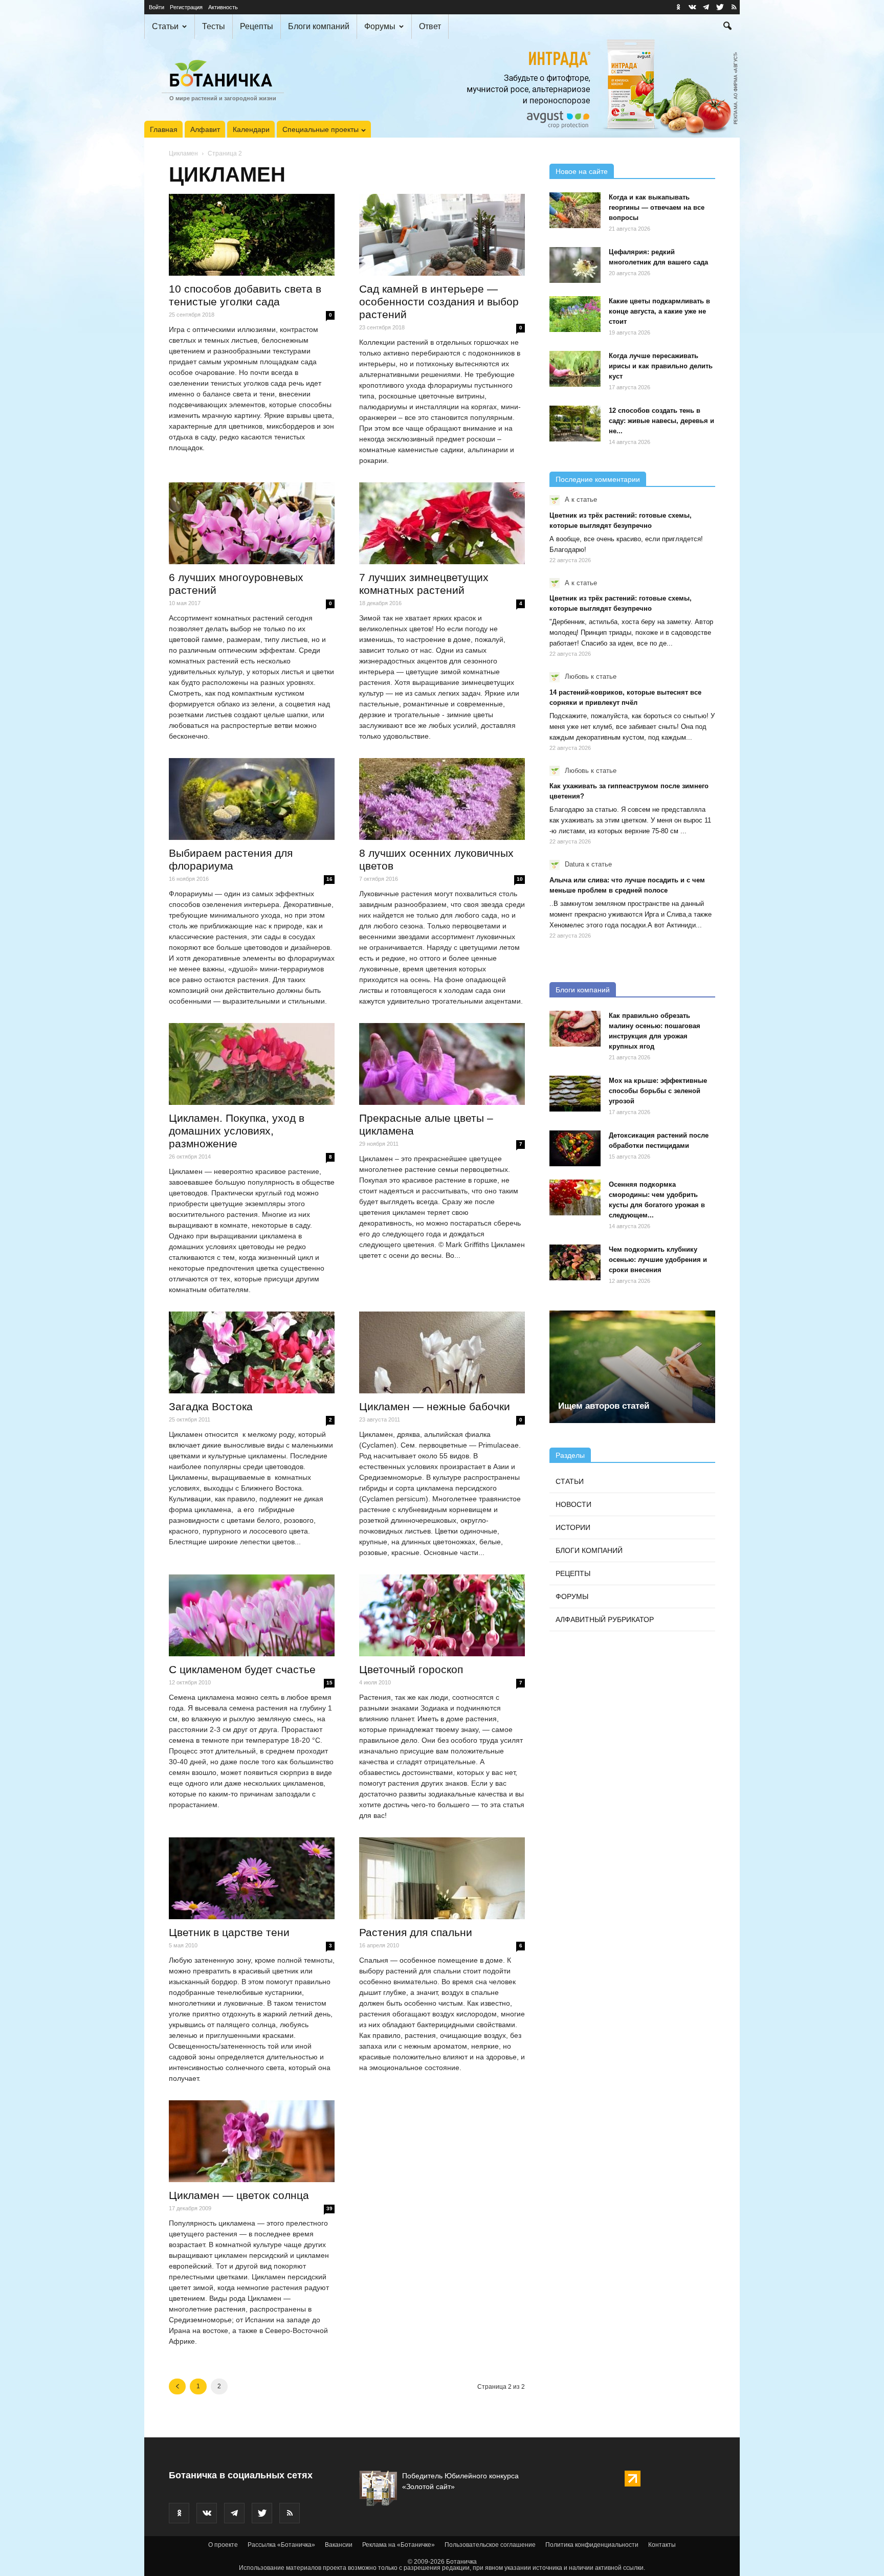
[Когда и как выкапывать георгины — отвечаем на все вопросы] (575, 210)
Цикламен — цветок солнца (239, 2195)
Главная (164, 129)
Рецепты (257, 26)
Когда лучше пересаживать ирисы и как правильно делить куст (661, 366)
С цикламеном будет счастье (242, 1669)
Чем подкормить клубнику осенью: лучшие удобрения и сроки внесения (658, 1260)
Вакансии (339, 2545)
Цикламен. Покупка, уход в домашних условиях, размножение (237, 1131)
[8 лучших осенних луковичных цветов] (442, 799)
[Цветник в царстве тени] (252, 1878)
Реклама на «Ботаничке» (399, 2545)
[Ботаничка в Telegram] (706, 7)
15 (329, 1683)
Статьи (165, 26)
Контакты (662, 2545)
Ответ (430, 26)
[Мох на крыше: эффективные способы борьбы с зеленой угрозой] (575, 1094)
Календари (251, 129)
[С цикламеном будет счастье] (252, 1615)
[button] (727, 27)
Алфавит (205, 129)
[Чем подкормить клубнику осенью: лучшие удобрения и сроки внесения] (575, 1262)
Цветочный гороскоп (411, 1669)
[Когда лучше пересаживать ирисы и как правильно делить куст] (575, 369)
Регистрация (186, 7)
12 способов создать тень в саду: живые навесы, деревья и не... (661, 421)
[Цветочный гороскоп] (442, 1615)
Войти (157, 7)
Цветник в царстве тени (229, 1932)
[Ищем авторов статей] (632, 1367)
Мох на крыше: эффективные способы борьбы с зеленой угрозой (658, 1091)
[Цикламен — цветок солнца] (252, 2141)
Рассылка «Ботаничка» (281, 2545)
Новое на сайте (582, 171)
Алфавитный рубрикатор (605, 1619)
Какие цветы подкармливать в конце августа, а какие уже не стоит (659, 311)
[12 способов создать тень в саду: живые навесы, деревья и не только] (575, 424)
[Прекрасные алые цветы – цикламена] (442, 1064)
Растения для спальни (416, 1932)
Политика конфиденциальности (592, 2545)
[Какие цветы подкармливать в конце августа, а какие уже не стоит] (575, 314)
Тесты (214, 26)
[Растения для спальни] (442, 1878)
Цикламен (183, 153)
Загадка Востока (211, 1406)
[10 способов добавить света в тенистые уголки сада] (252, 235)
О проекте (223, 2545)
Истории (573, 1527)
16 (329, 879)
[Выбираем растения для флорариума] (252, 799)
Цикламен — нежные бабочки (435, 1406)
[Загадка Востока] (252, 1352)
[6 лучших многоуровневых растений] (252, 523)
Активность (223, 7)
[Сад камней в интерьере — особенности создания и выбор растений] (442, 235)
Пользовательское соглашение (490, 2545)
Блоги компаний (319, 26)
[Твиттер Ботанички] (720, 7)
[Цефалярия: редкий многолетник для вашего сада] (575, 265)
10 (520, 879)
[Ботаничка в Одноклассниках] (678, 7)
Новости (573, 1504)
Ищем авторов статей (604, 1406)
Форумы (380, 26)
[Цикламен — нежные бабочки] (442, 1352)
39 (329, 2208)
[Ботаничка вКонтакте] (692, 7)
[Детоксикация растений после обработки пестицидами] (575, 1148)
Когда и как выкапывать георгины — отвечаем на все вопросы (657, 207)
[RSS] (734, 7)
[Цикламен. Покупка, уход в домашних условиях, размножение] (252, 1064)
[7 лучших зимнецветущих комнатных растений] (442, 523)
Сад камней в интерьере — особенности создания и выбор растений (439, 302)
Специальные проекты (321, 129)
